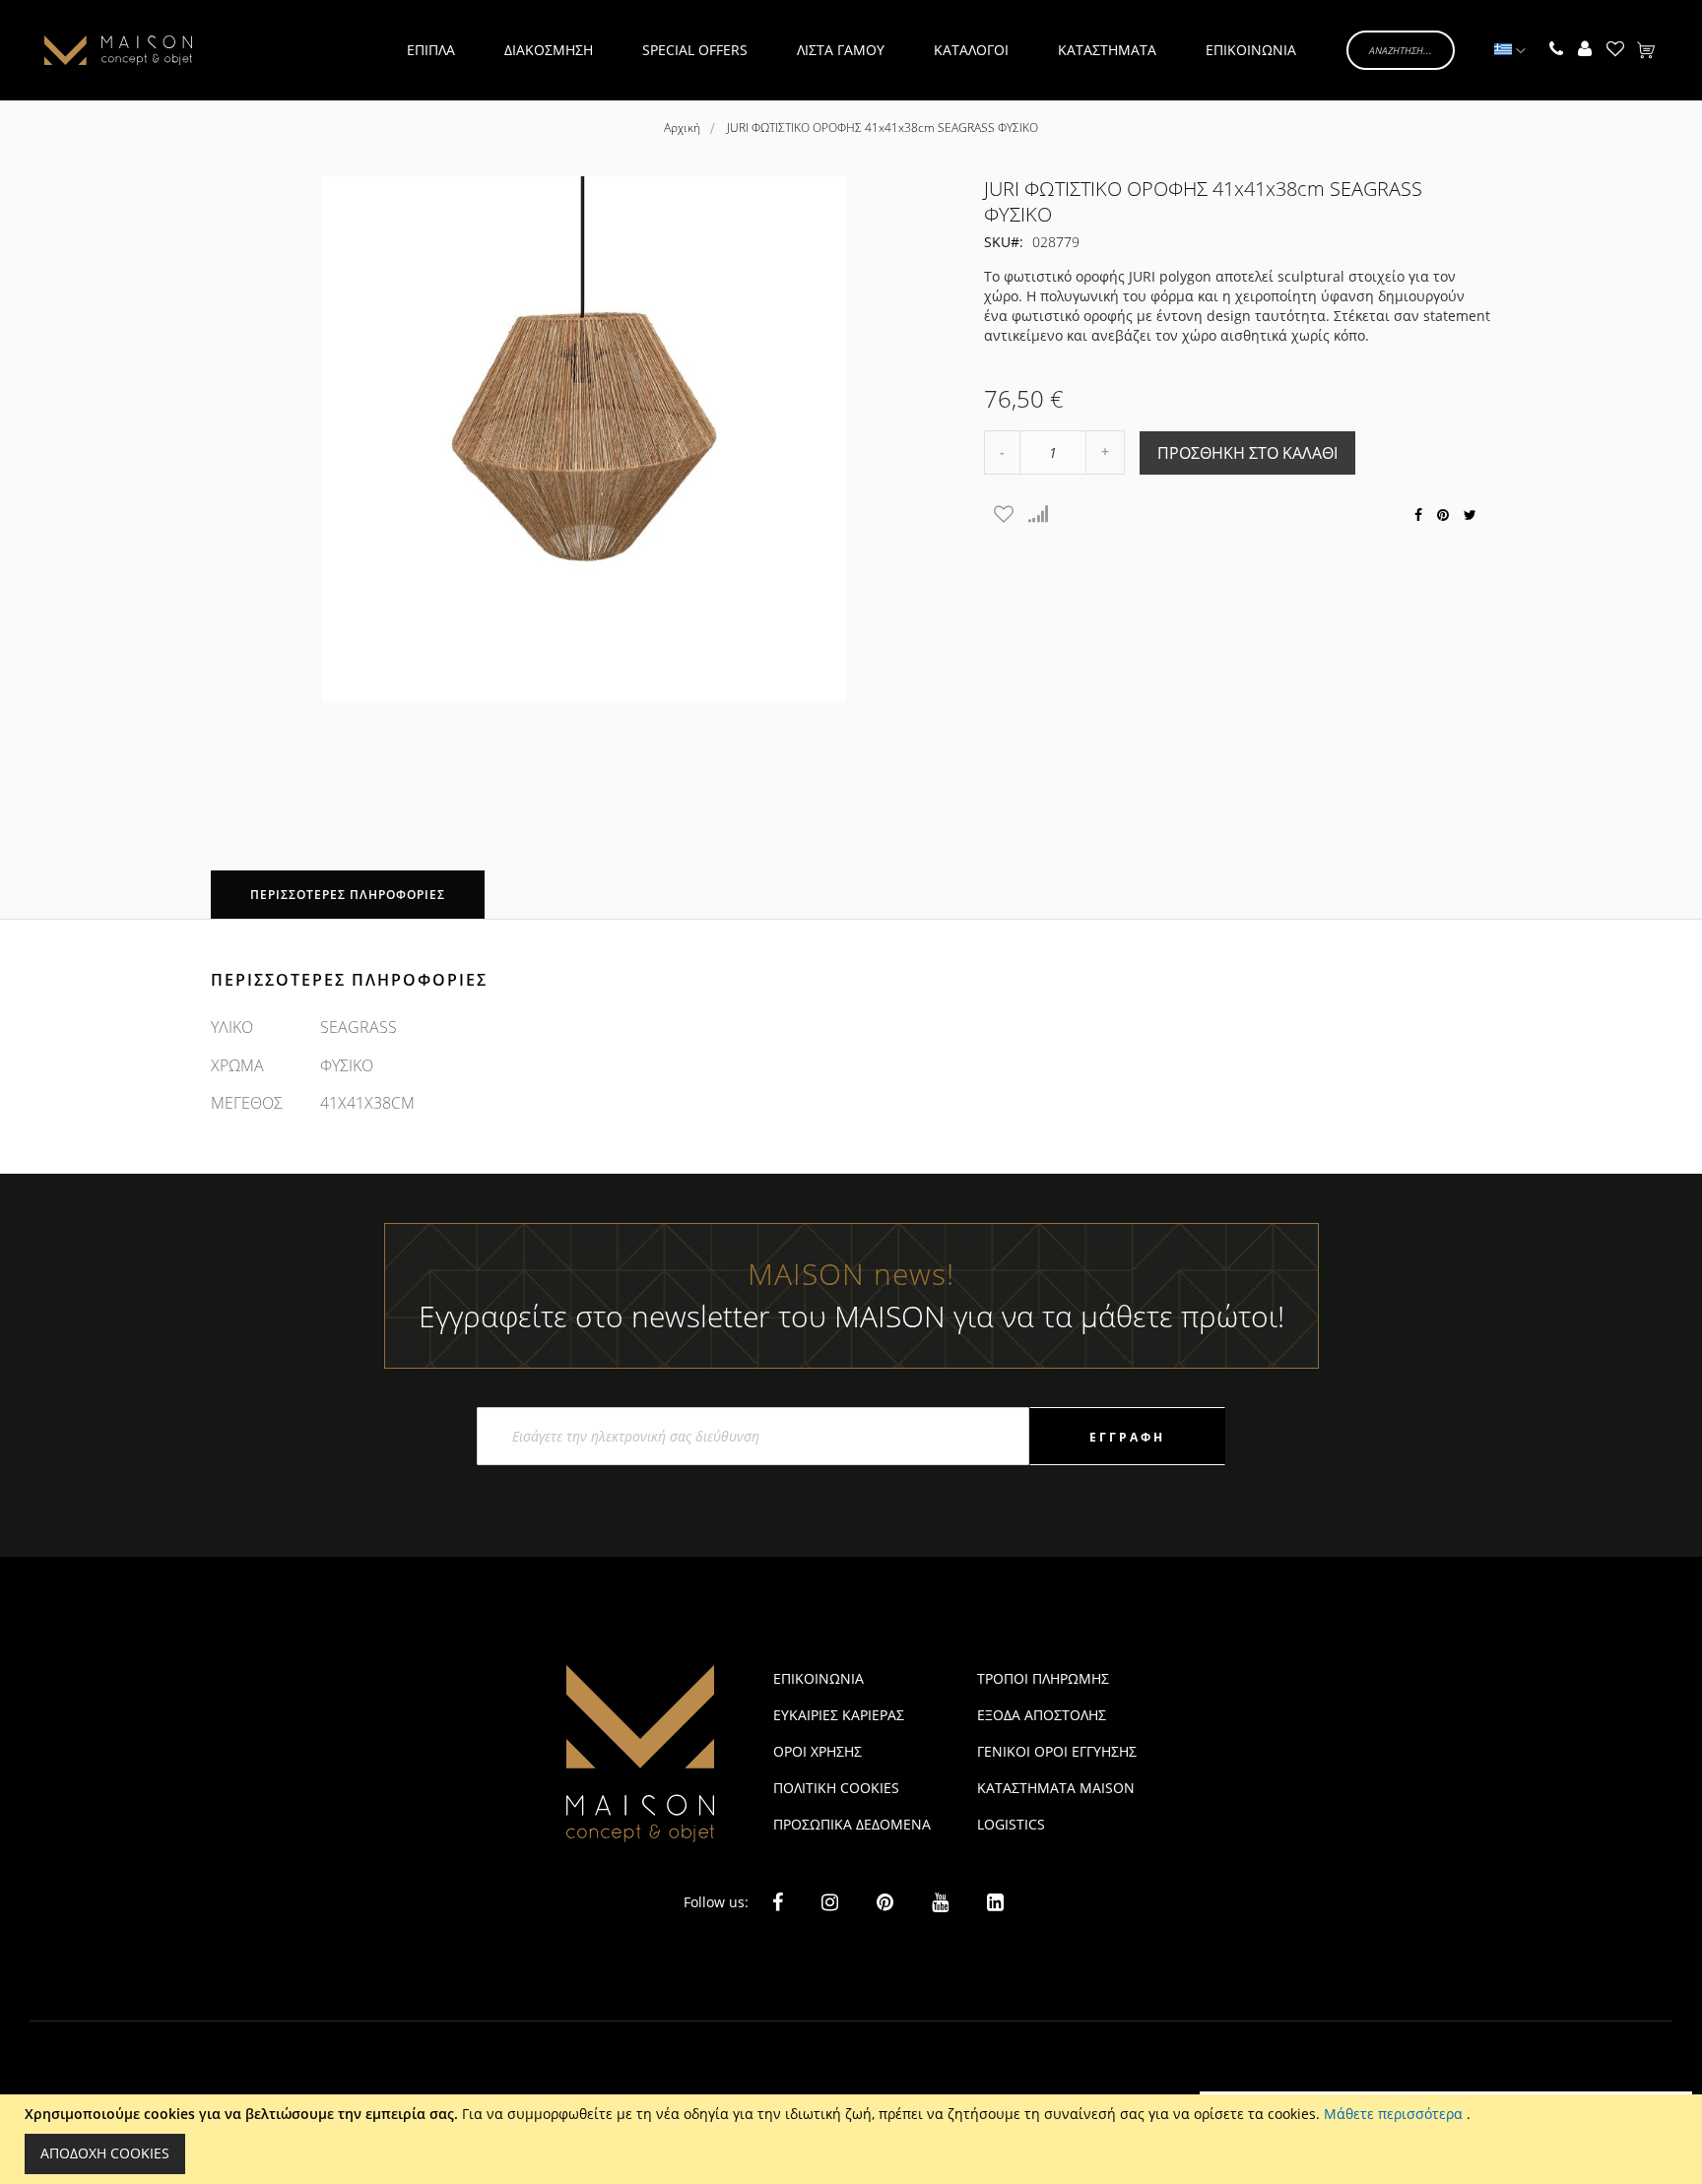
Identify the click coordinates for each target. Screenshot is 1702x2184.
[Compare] (1038, 514)
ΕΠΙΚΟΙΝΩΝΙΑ (818, 1678)
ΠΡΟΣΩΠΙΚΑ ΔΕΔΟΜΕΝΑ (852, 1824)
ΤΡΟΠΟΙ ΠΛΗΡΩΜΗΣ (1043, 1678)
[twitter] (1470, 514)
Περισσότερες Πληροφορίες (348, 895)
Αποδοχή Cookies (105, 2153)
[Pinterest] (885, 1902)
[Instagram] (830, 1902)
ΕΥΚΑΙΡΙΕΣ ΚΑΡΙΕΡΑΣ (839, 1715)
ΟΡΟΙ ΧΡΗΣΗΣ (818, 1751)
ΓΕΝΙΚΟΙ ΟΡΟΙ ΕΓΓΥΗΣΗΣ (1057, 1751)
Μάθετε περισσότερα (1395, 2114)
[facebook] (1418, 514)
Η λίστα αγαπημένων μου (1615, 50)
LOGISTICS (1011, 1824)
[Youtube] (940, 1901)
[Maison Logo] (118, 50)
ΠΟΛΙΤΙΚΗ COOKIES (836, 1788)
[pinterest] (1443, 514)
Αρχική (682, 128)
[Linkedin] (995, 1901)
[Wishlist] (1004, 514)
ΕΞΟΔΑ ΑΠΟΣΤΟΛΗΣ (1042, 1715)
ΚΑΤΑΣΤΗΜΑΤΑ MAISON (1056, 1788)
